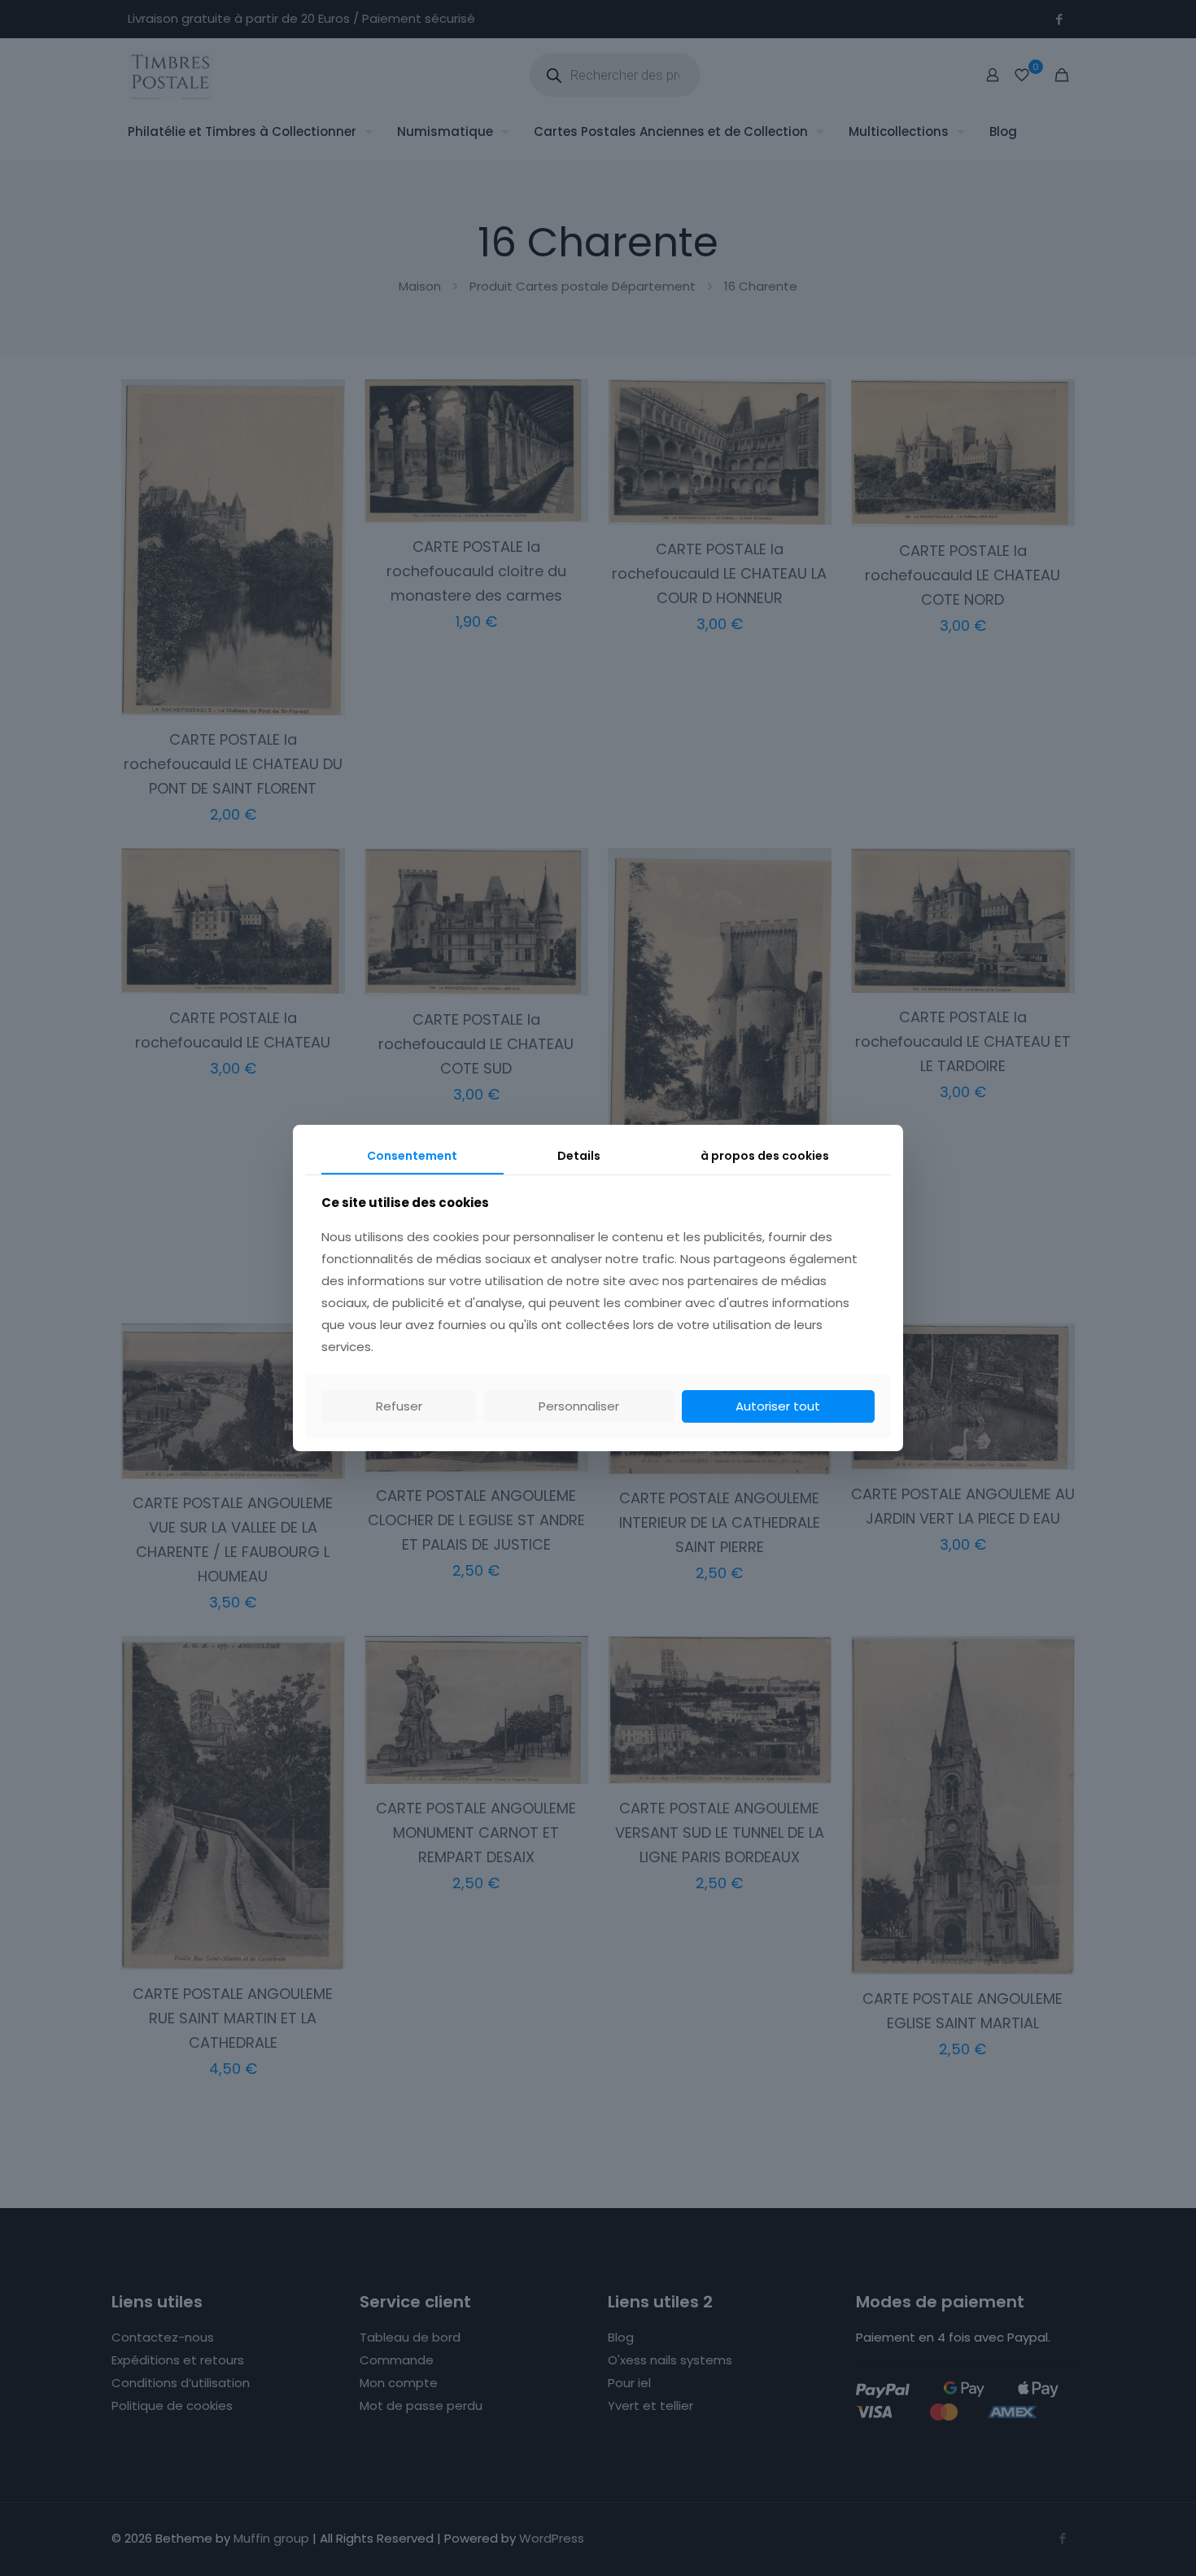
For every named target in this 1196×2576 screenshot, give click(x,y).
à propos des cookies (765, 1156)
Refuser (399, 1406)
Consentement (412, 1156)
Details (579, 1156)
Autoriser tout (778, 1406)
